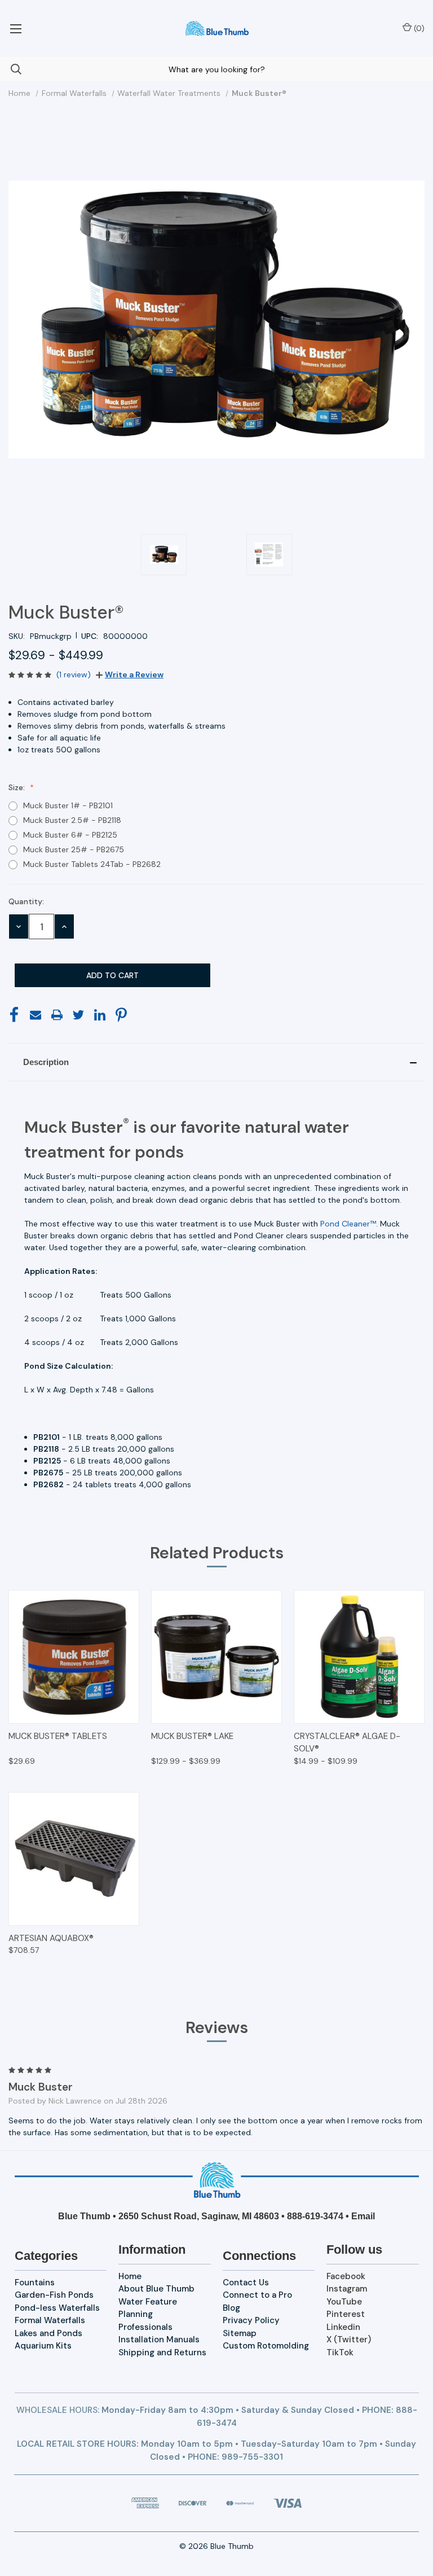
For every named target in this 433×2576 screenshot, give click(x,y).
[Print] (57, 1015)
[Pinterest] (121, 1015)
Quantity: (26, 901)
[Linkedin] (100, 1015)
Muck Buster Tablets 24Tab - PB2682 (92, 864)
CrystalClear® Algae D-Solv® (347, 1743)
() (418, 28)
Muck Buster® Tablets (58, 1736)
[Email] (36, 1015)
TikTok (340, 2352)
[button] (216, 1062)
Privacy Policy (251, 2320)
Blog (231, 2308)
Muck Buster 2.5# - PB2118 (72, 820)
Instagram (347, 2289)
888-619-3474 (315, 2216)
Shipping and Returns (162, 2352)
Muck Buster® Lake (192, 1736)
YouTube (344, 2302)
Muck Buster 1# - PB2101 (68, 805)
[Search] (11, 69)
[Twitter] (78, 1015)
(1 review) (74, 674)
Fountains (35, 2283)
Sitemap (240, 2333)
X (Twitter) (349, 2340)
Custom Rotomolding (266, 2346)
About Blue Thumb (156, 2289)
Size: (18, 787)
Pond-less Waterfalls (57, 2308)
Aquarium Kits (43, 2346)
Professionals (145, 2327)
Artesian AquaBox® (51, 1938)
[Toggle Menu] (16, 28)
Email (363, 2216)
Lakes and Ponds (48, 2333)
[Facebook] (14, 1015)
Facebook (346, 2276)
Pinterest (346, 2314)
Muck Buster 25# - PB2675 (74, 849)
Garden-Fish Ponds (54, 2295)
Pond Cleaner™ (348, 1224)
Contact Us (246, 2283)
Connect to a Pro (257, 2295)
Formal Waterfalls (50, 2320)
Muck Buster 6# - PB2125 (70, 835)
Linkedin (343, 2327)
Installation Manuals (159, 2340)
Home (130, 2276)
